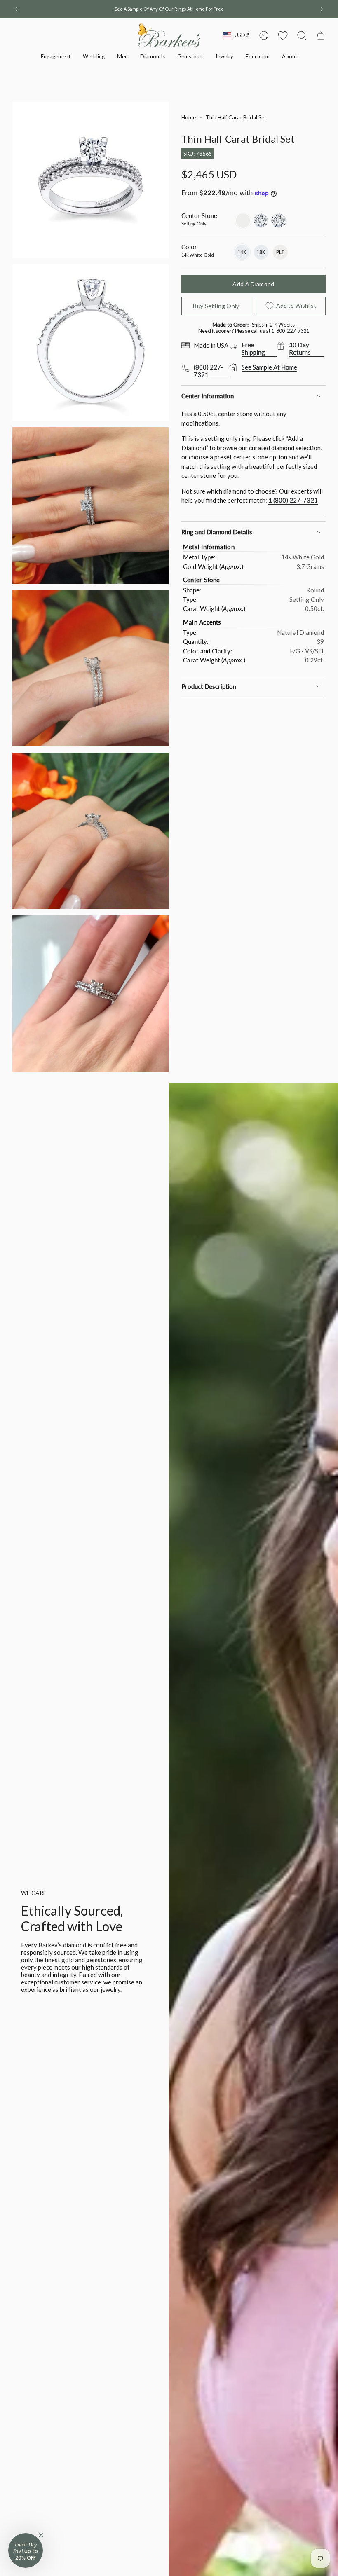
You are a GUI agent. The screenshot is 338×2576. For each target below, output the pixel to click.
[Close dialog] (272, 1146)
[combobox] (92, 1301)
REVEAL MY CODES (168, 1374)
